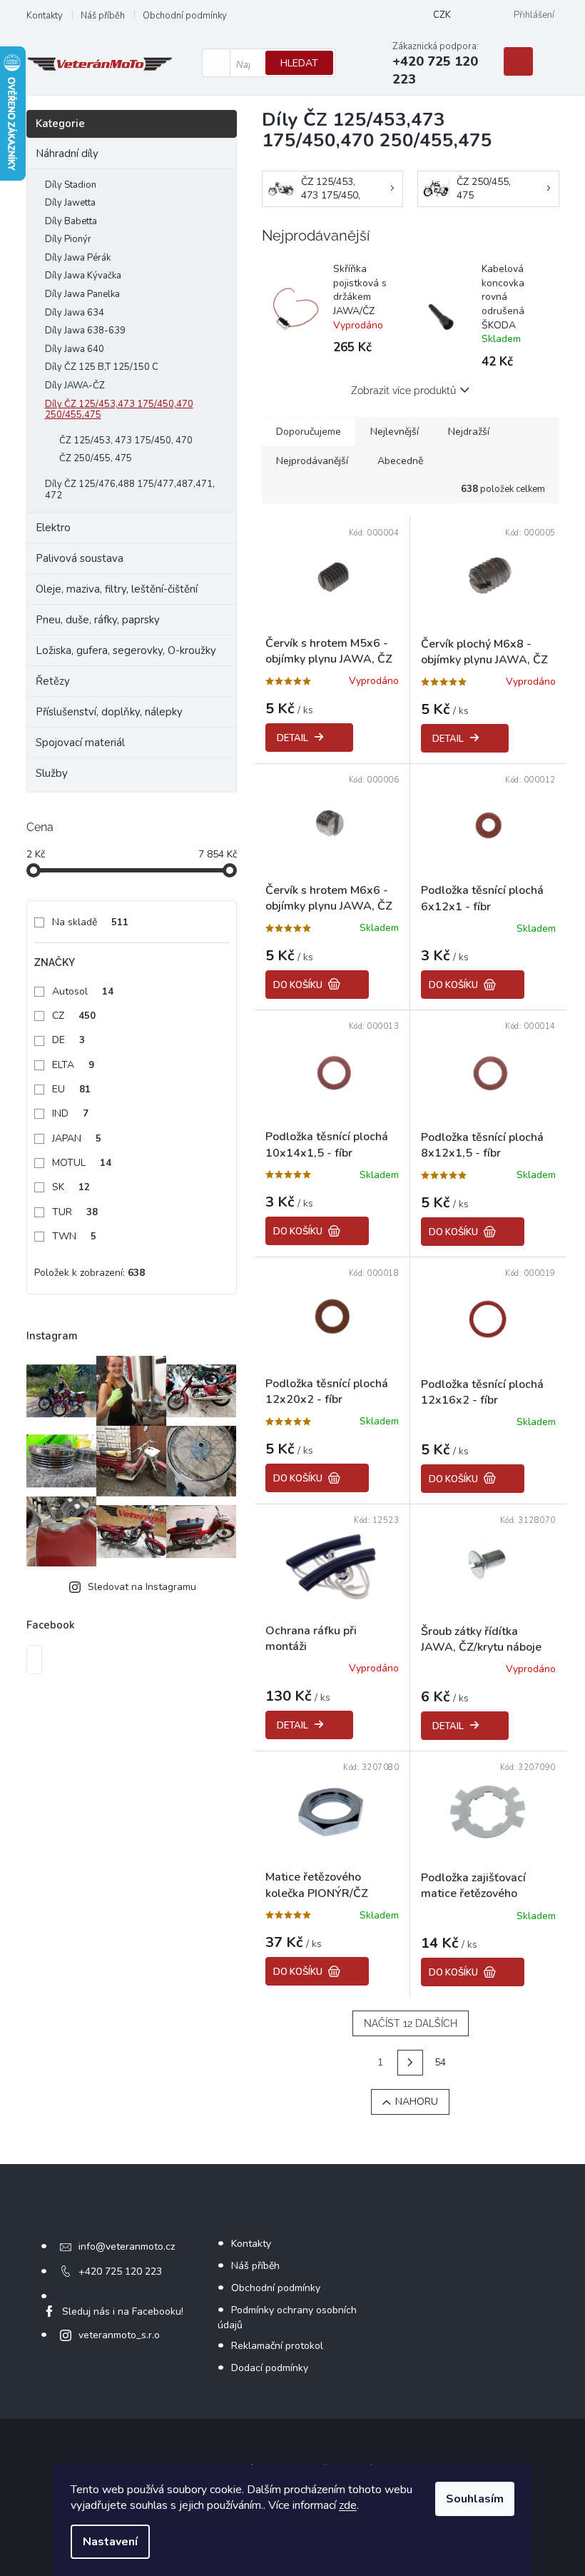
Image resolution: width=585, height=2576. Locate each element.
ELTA (73, 1065)
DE (68, 1040)
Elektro (53, 528)
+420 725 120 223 (120, 2271)
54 (440, 2062)
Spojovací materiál (80, 743)
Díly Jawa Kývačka (83, 276)
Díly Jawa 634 (75, 313)
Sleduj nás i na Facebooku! (123, 2311)
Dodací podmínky (270, 2368)
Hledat (299, 63)
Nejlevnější (395, 432)
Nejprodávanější (312, 461)
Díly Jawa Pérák (78, 258)
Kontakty (45, 16)
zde (348, 2505)
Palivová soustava (80, 558)
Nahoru (417, 2102)
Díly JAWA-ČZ (75, 386)
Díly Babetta (71, 221)
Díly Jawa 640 (75, 349)
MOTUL (82, 1163)
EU (71, 1089)
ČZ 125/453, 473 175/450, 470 (126, 441)
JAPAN (77, 1138)
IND (70, 1113)
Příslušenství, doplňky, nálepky (109, 712)
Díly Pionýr (68, 239)
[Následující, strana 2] (410, 2063)
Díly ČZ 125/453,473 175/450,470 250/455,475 (119, 410)
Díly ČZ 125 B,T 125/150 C (102, 367)
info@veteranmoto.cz (127, 2247)
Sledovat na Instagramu (142, 1587)
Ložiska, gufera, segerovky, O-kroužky (126, 650)
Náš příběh (103, 16)
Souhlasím (475, 2499)
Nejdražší (469, 432)
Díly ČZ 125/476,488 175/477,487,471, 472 (130, 490)
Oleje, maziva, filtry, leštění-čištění (117, 589)
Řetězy (53, 681)
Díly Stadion (71, 185)
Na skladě (90, 922)
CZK (442, 15)
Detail (292, 738)
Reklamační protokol (277, 2346)
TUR (75, 1212)
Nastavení (110, 2542)
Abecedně (400, 461)
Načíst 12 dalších (411, 2023)
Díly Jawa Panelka (82, 294)
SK (71, 1187)
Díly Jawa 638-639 (85, 331)
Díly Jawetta (70, 203)
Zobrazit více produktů (403, 391)
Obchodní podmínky (185, 16)
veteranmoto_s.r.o (119, 2335)
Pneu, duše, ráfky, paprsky (98, 620)
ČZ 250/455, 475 (96, 458)
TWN (74, 1236)
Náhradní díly (67, 154)
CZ (74, 1016)
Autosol (83, 991)
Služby (52, 773)
